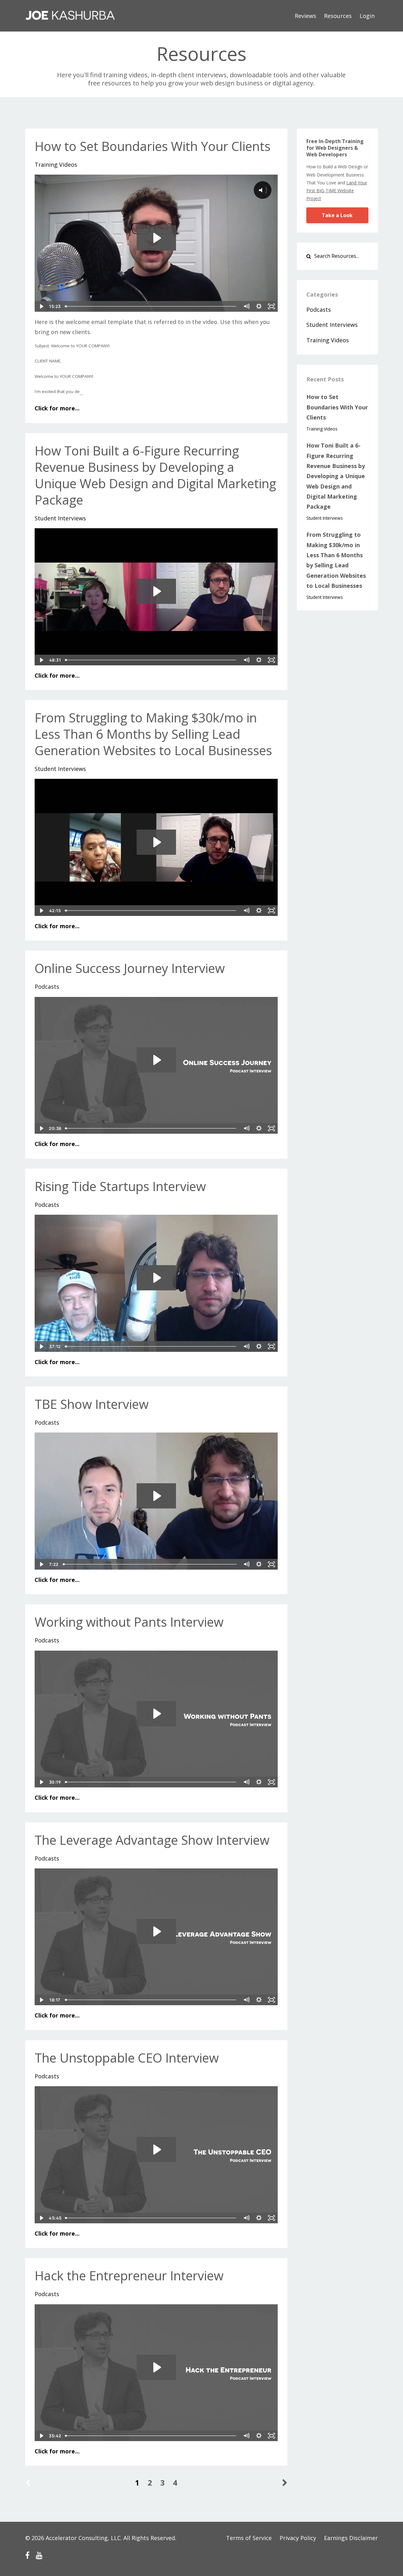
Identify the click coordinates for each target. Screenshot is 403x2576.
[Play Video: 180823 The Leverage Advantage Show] (156, 1931)
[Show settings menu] (259, 306)
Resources (338, 16)
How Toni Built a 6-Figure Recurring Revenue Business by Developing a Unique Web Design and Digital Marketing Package (155, 475)
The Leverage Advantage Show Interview (152, 1840)
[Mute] (247, 306)
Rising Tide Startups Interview (120, 1186)
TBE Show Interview (92, 1404)
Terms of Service (249, 2538)
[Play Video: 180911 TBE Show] (156, 1496)
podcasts (47, 987)
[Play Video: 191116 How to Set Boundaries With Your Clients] (156, 238)
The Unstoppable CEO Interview (127, 2058)
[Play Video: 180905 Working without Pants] (156, 1714)
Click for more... (57, 408)
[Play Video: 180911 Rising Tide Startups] (156, 1278)
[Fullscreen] (272, 306)
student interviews (60, 518)
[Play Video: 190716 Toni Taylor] (156, 591)
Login (367, 16)
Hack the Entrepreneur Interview (129, 2275)
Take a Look (337, 215)
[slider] (151, 306)
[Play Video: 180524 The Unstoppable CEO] (156, 2150)
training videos (56, 165)
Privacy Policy (298, 2538)
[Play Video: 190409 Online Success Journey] (156, 1060)
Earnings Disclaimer (351, 2538)
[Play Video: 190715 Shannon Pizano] (156, 842)
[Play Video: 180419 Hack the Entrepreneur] (156, 2367)
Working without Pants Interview (129, 1622)
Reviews (305, 16)
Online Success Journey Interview (130, 968)
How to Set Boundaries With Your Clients (153, 146)
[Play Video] (41, 306)
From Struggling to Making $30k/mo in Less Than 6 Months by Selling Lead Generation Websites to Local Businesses (153, 734)
